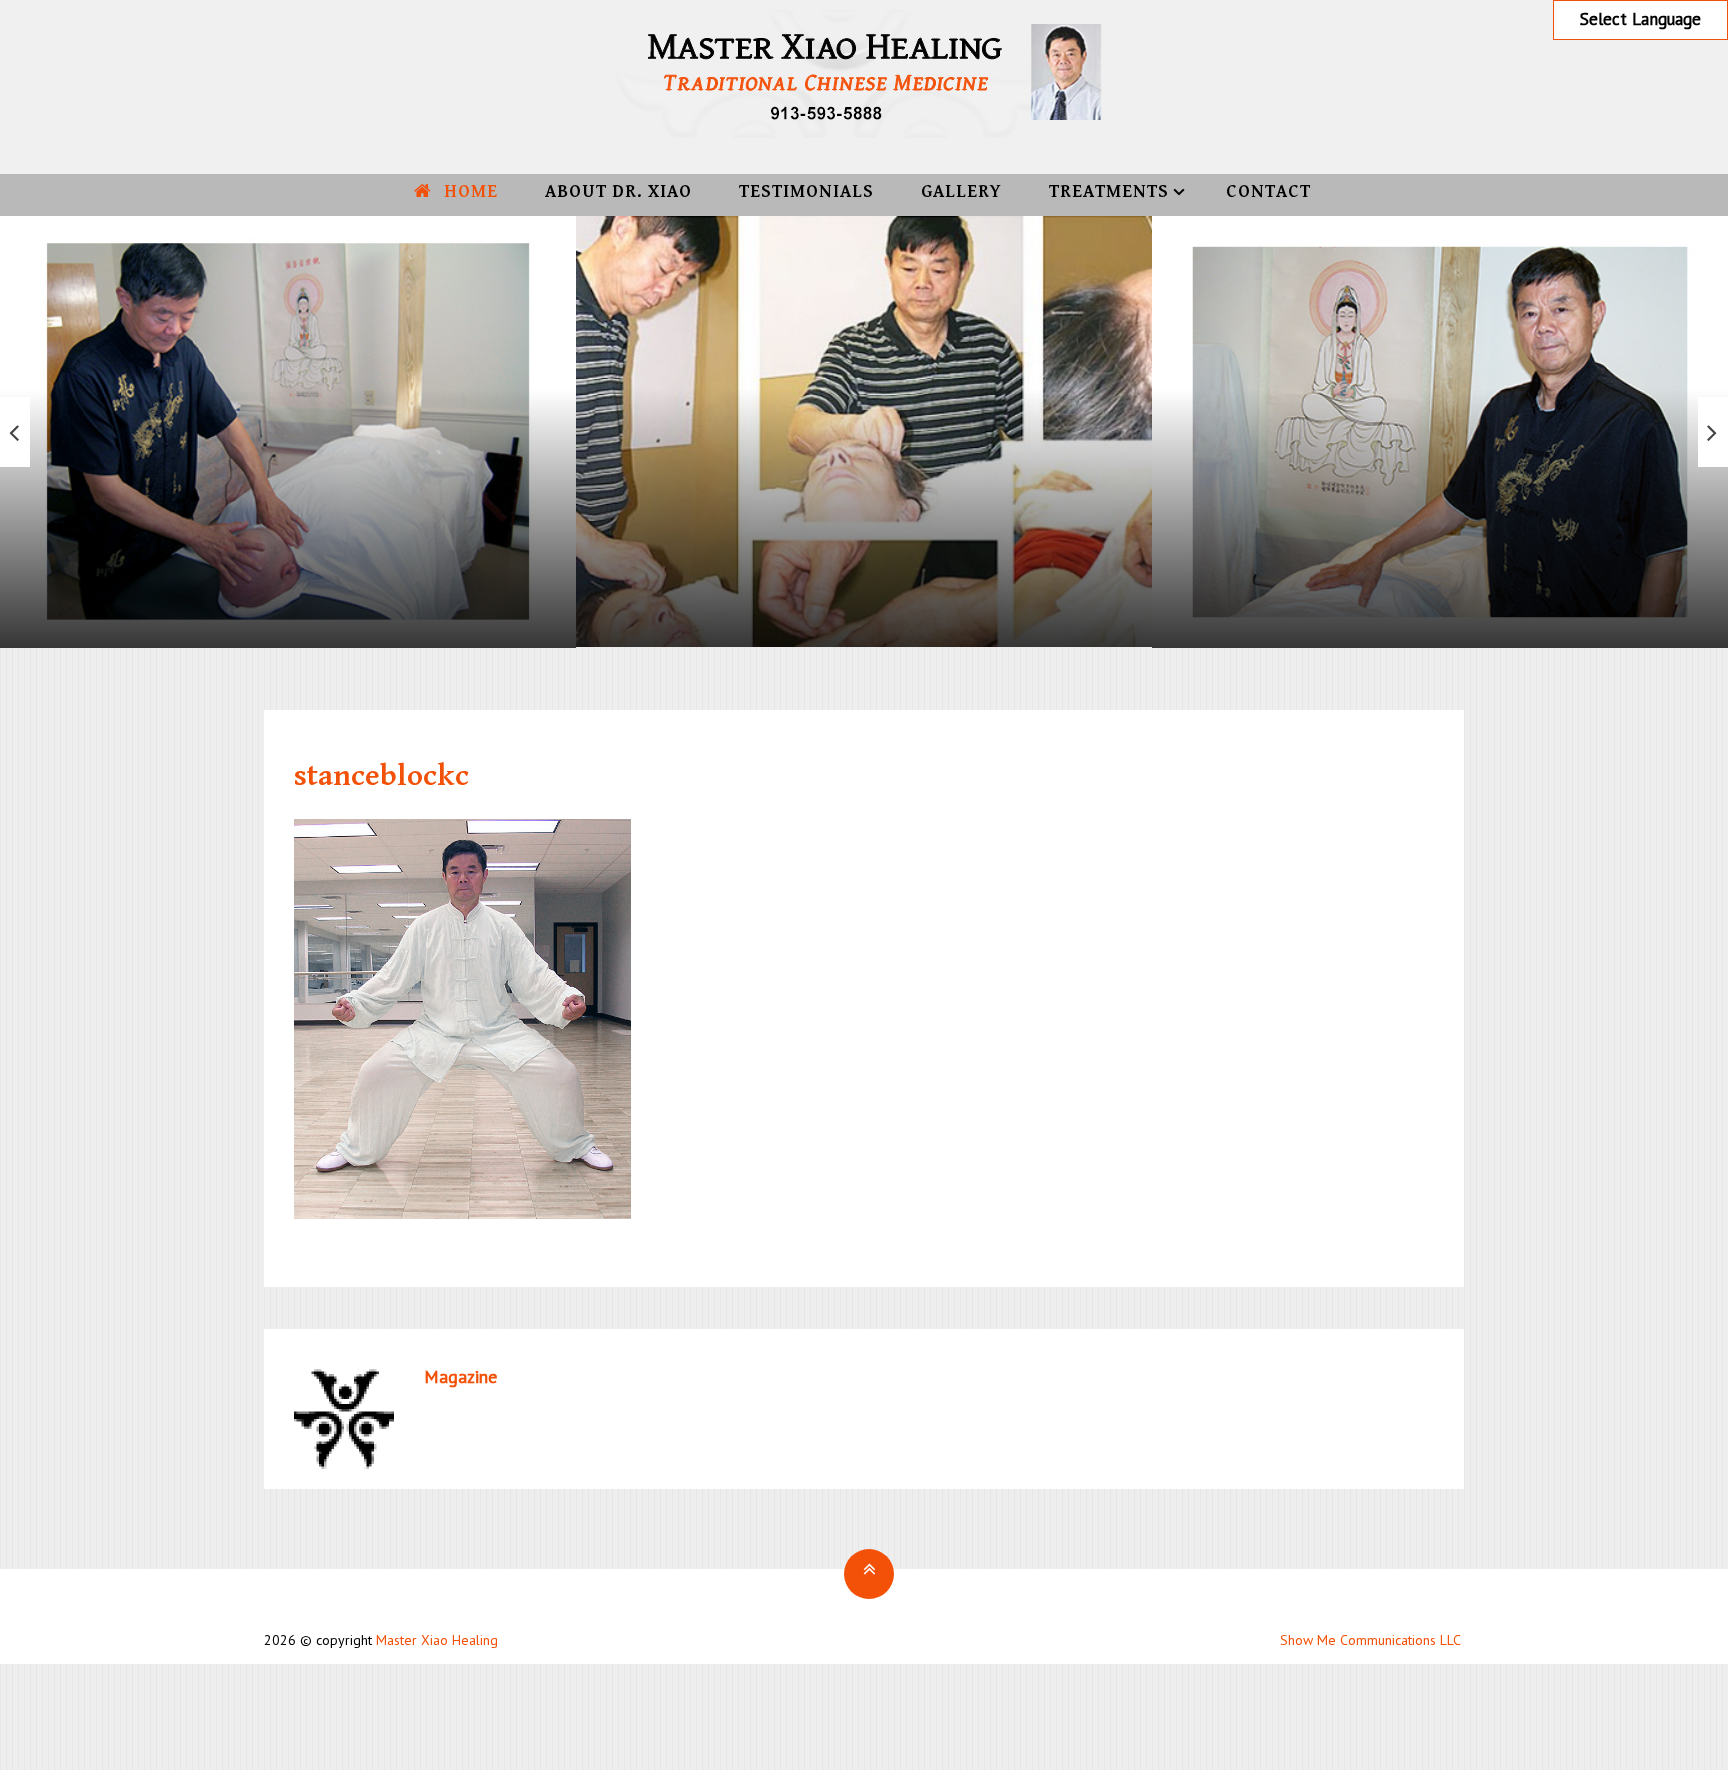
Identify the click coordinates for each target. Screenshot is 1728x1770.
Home (468, 191)
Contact (1268, 191)
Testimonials (806, 191)
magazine (460, 1376)
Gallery (961, 191)
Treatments (1109, 191)
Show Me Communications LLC (1370, 1640)
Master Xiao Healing (437, 1640)
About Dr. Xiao (618, 191)
